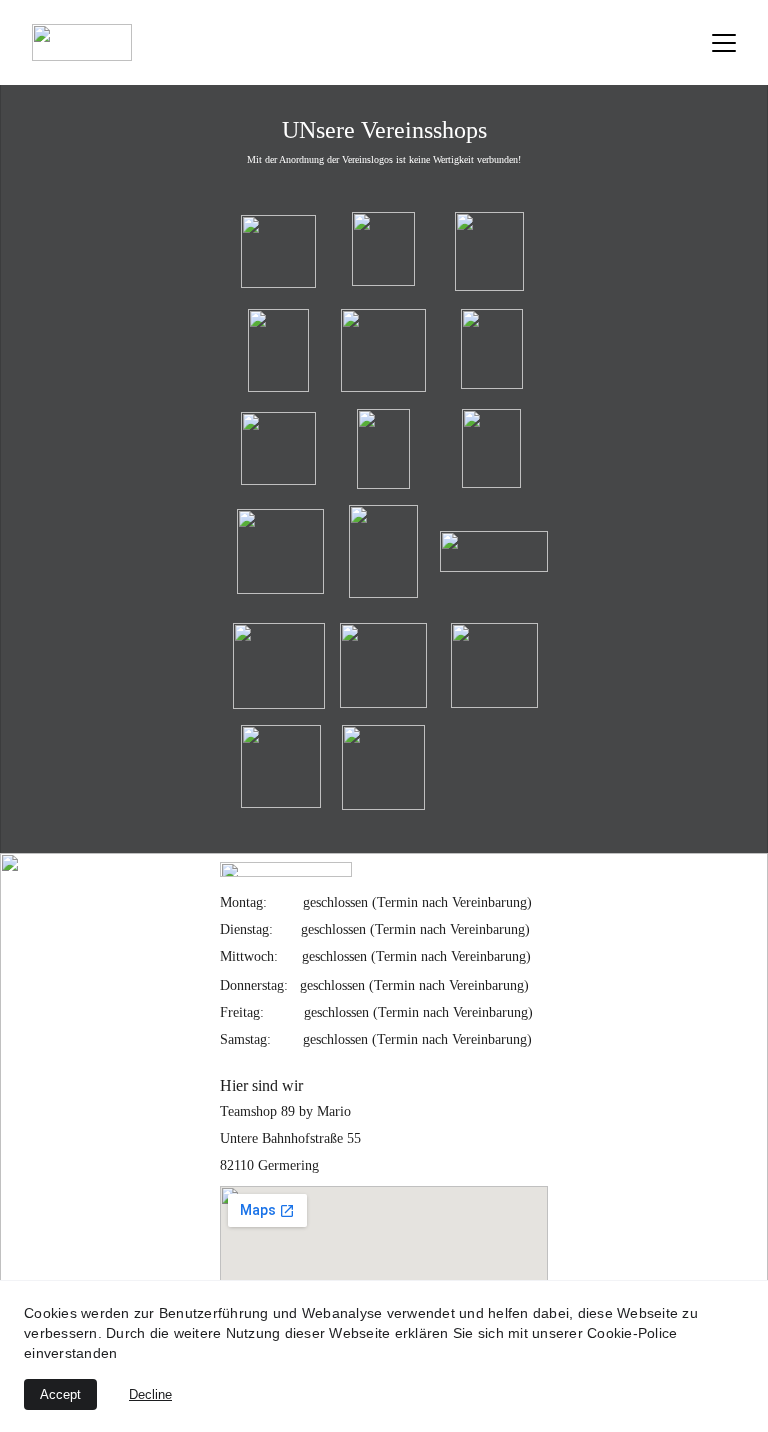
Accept (60, 1394)
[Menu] (724, 43)
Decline (150, 1394)
